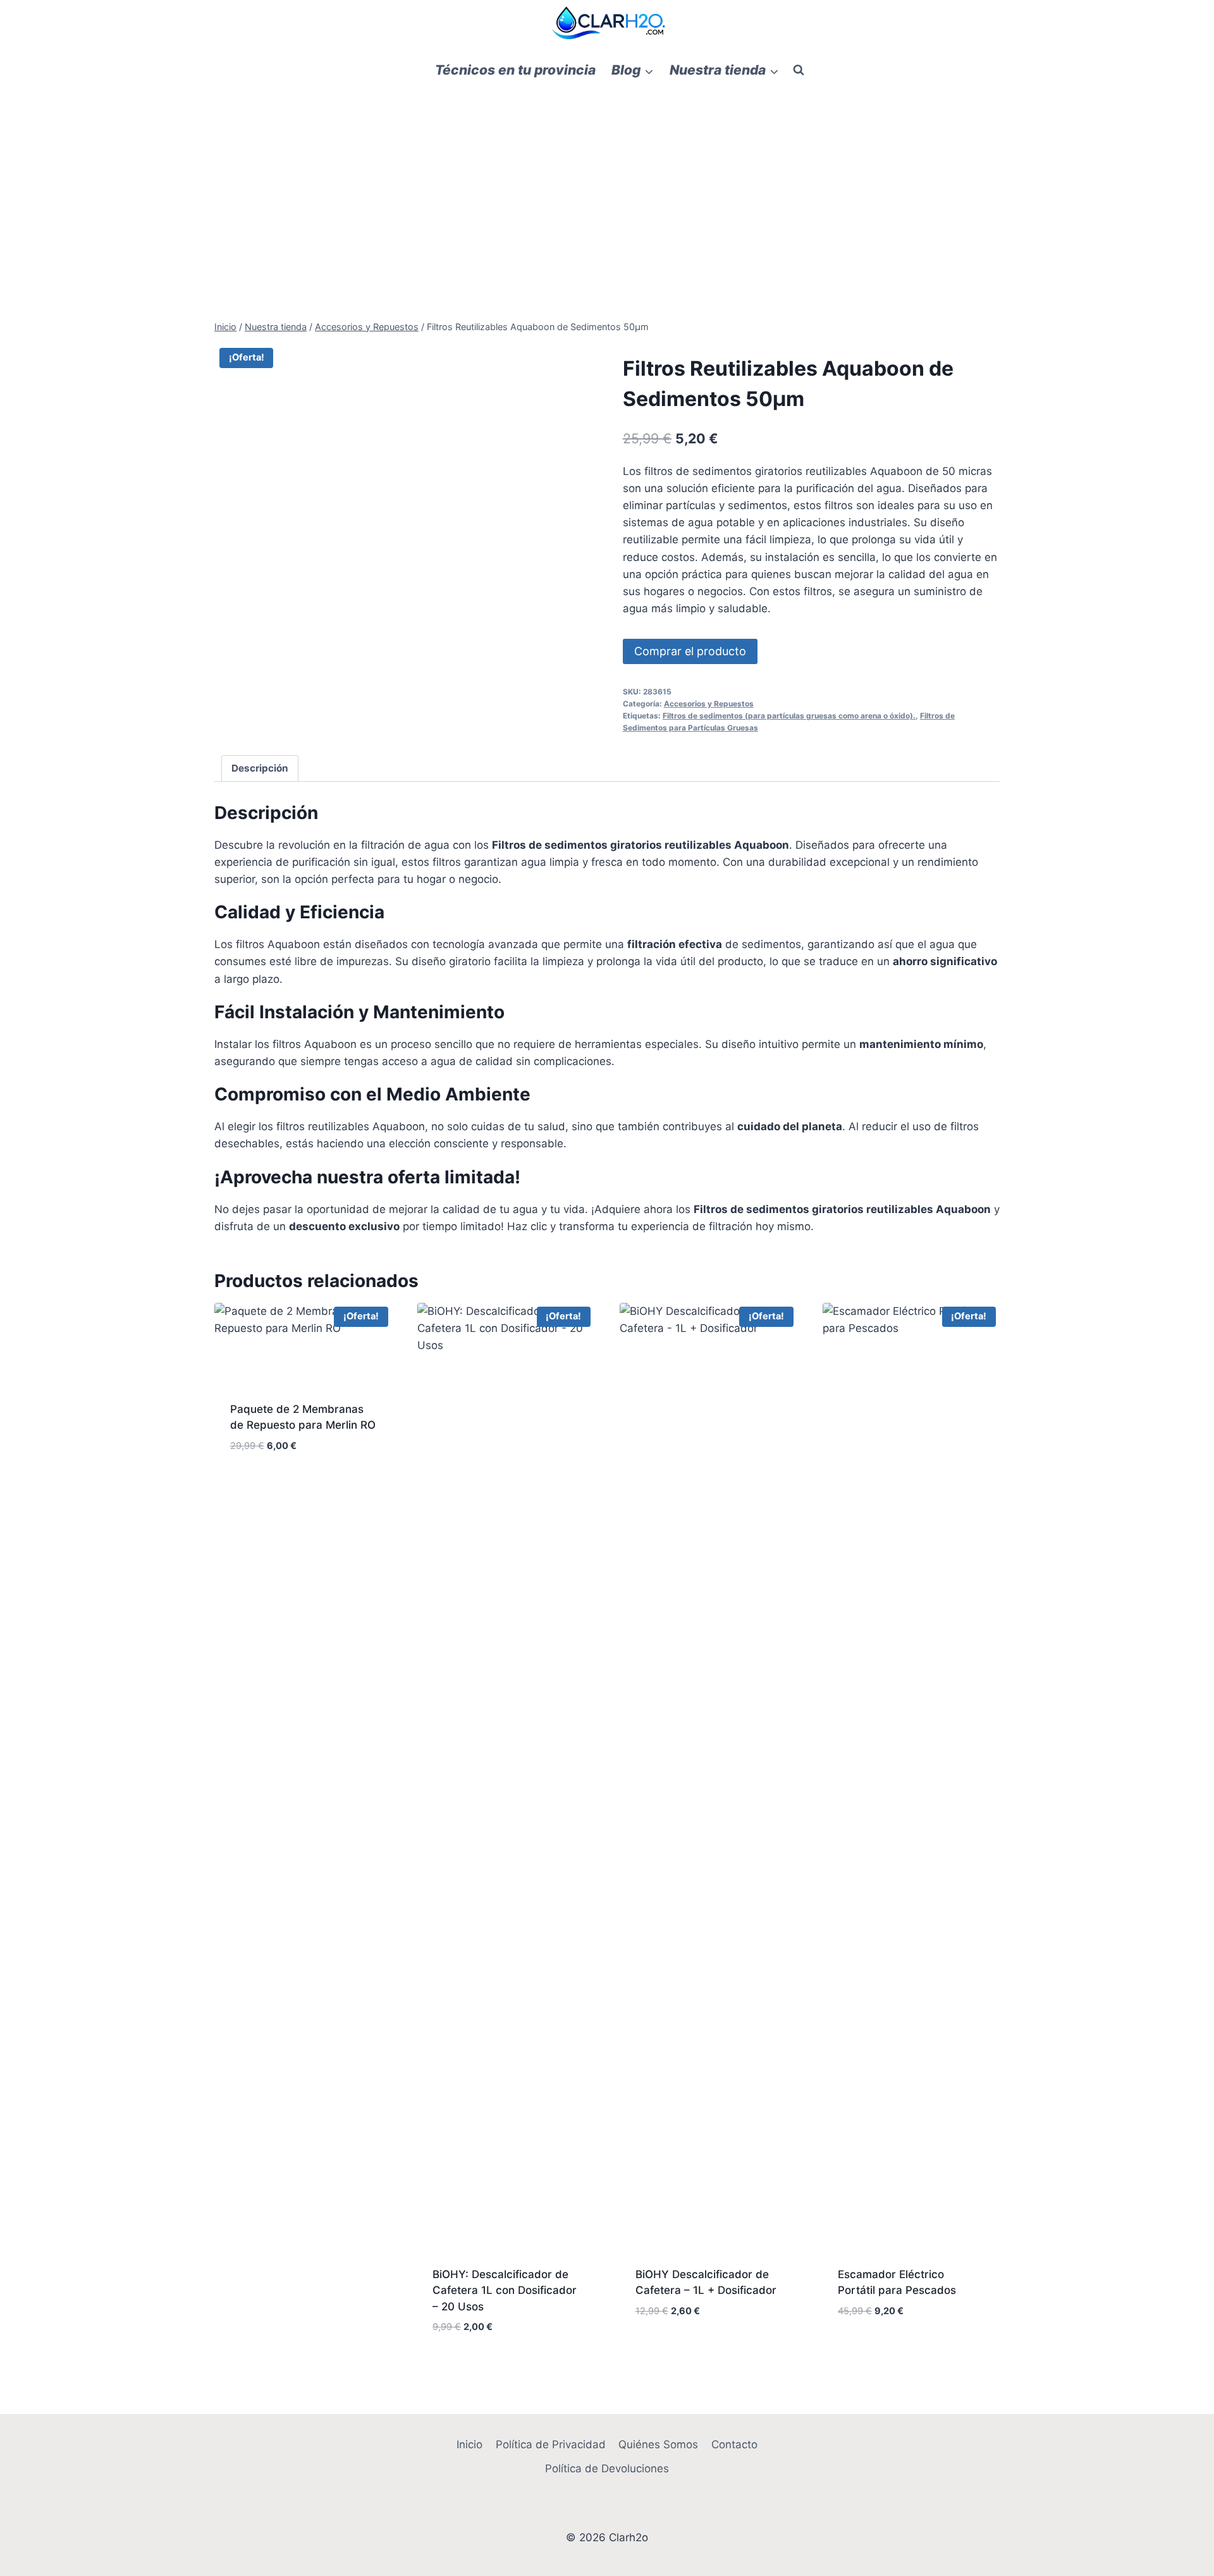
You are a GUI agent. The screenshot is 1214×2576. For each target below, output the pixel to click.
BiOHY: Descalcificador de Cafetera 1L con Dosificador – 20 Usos (505, 2290)
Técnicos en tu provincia (515, 70)
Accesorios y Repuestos (709, 704)
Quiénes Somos (658, 2444)
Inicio (469, 2444)
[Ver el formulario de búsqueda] (799, 70)
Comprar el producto (690, 651)
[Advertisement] (607, 184)
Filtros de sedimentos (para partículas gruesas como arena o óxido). (789, 716)
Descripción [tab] (260, 768)
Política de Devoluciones (607, 2468)
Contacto (734, 2444)
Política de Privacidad (551, 2444)
